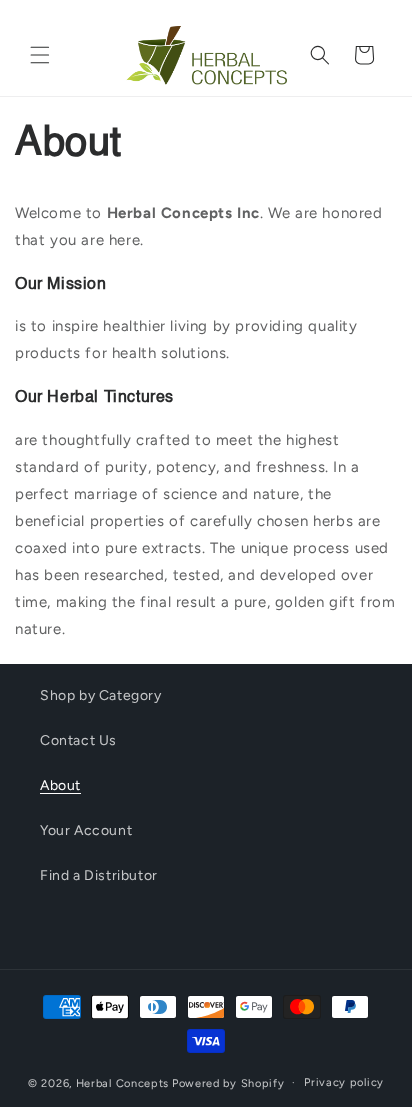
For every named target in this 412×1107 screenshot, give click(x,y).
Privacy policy (344, 1082)
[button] (40, 55)
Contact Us (78, 740)
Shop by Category (101, 695)
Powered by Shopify (228, 1082)
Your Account (86, 830)
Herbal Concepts (123, 1082)
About (60, 785)
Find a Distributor (99, 875)
